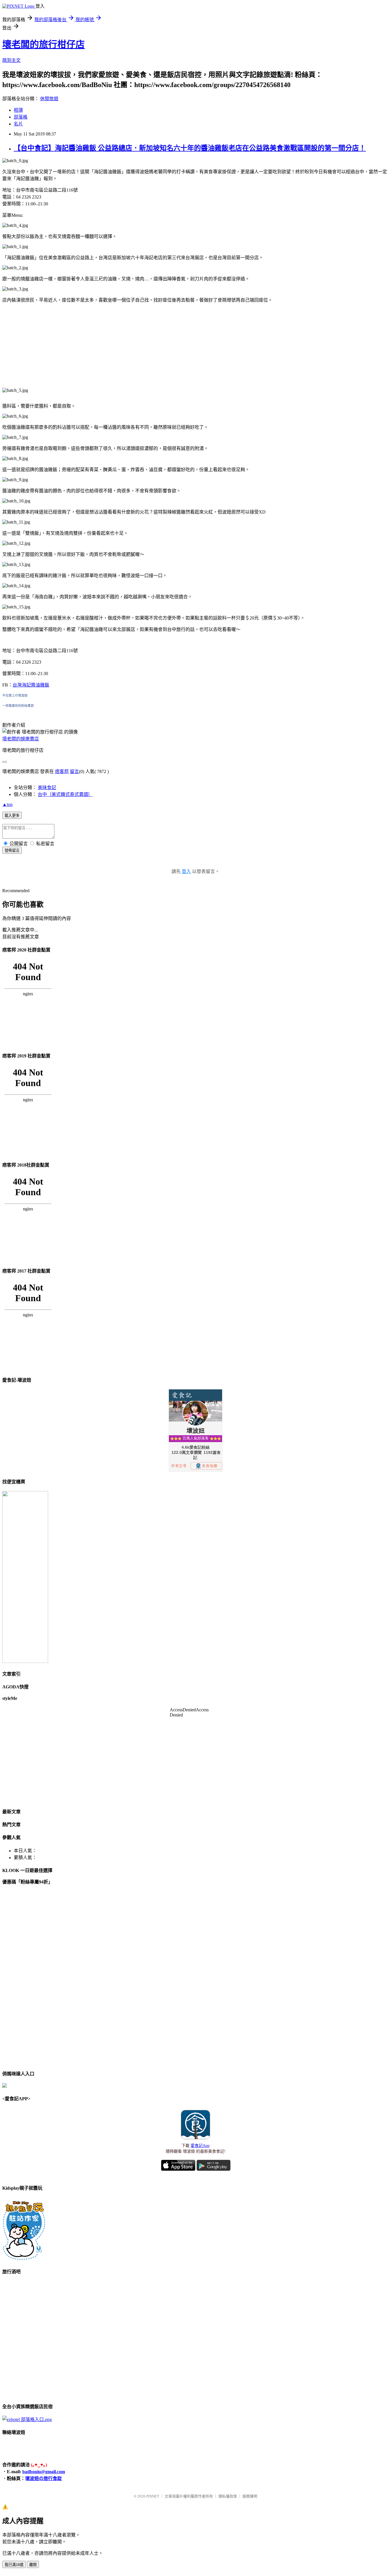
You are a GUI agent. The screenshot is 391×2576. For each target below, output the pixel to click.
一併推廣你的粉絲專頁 (18, 706)
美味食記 (47, 787)
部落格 (21, 117)
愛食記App (200, 2146)
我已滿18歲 (14, 2565)
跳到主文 (11, 60)
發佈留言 (12, 851)
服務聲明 (250, 2496)
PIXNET (153, 2496)
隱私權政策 (228, 2496)
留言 (74, 771)
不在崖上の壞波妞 (15, 695)
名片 (18, 124)
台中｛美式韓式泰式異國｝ (65, 794)
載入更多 (12, 816)
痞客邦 (62, 771)
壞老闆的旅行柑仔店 (44, 44)
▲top (7, 804)
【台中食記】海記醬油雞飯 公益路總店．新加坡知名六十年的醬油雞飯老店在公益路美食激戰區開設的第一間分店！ (190, 148)
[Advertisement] (195, 348)
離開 (33, 2565)
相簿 (18, 110)
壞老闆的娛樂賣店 (21, 739)
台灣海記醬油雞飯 (31, 685)
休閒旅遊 (49, 99)
